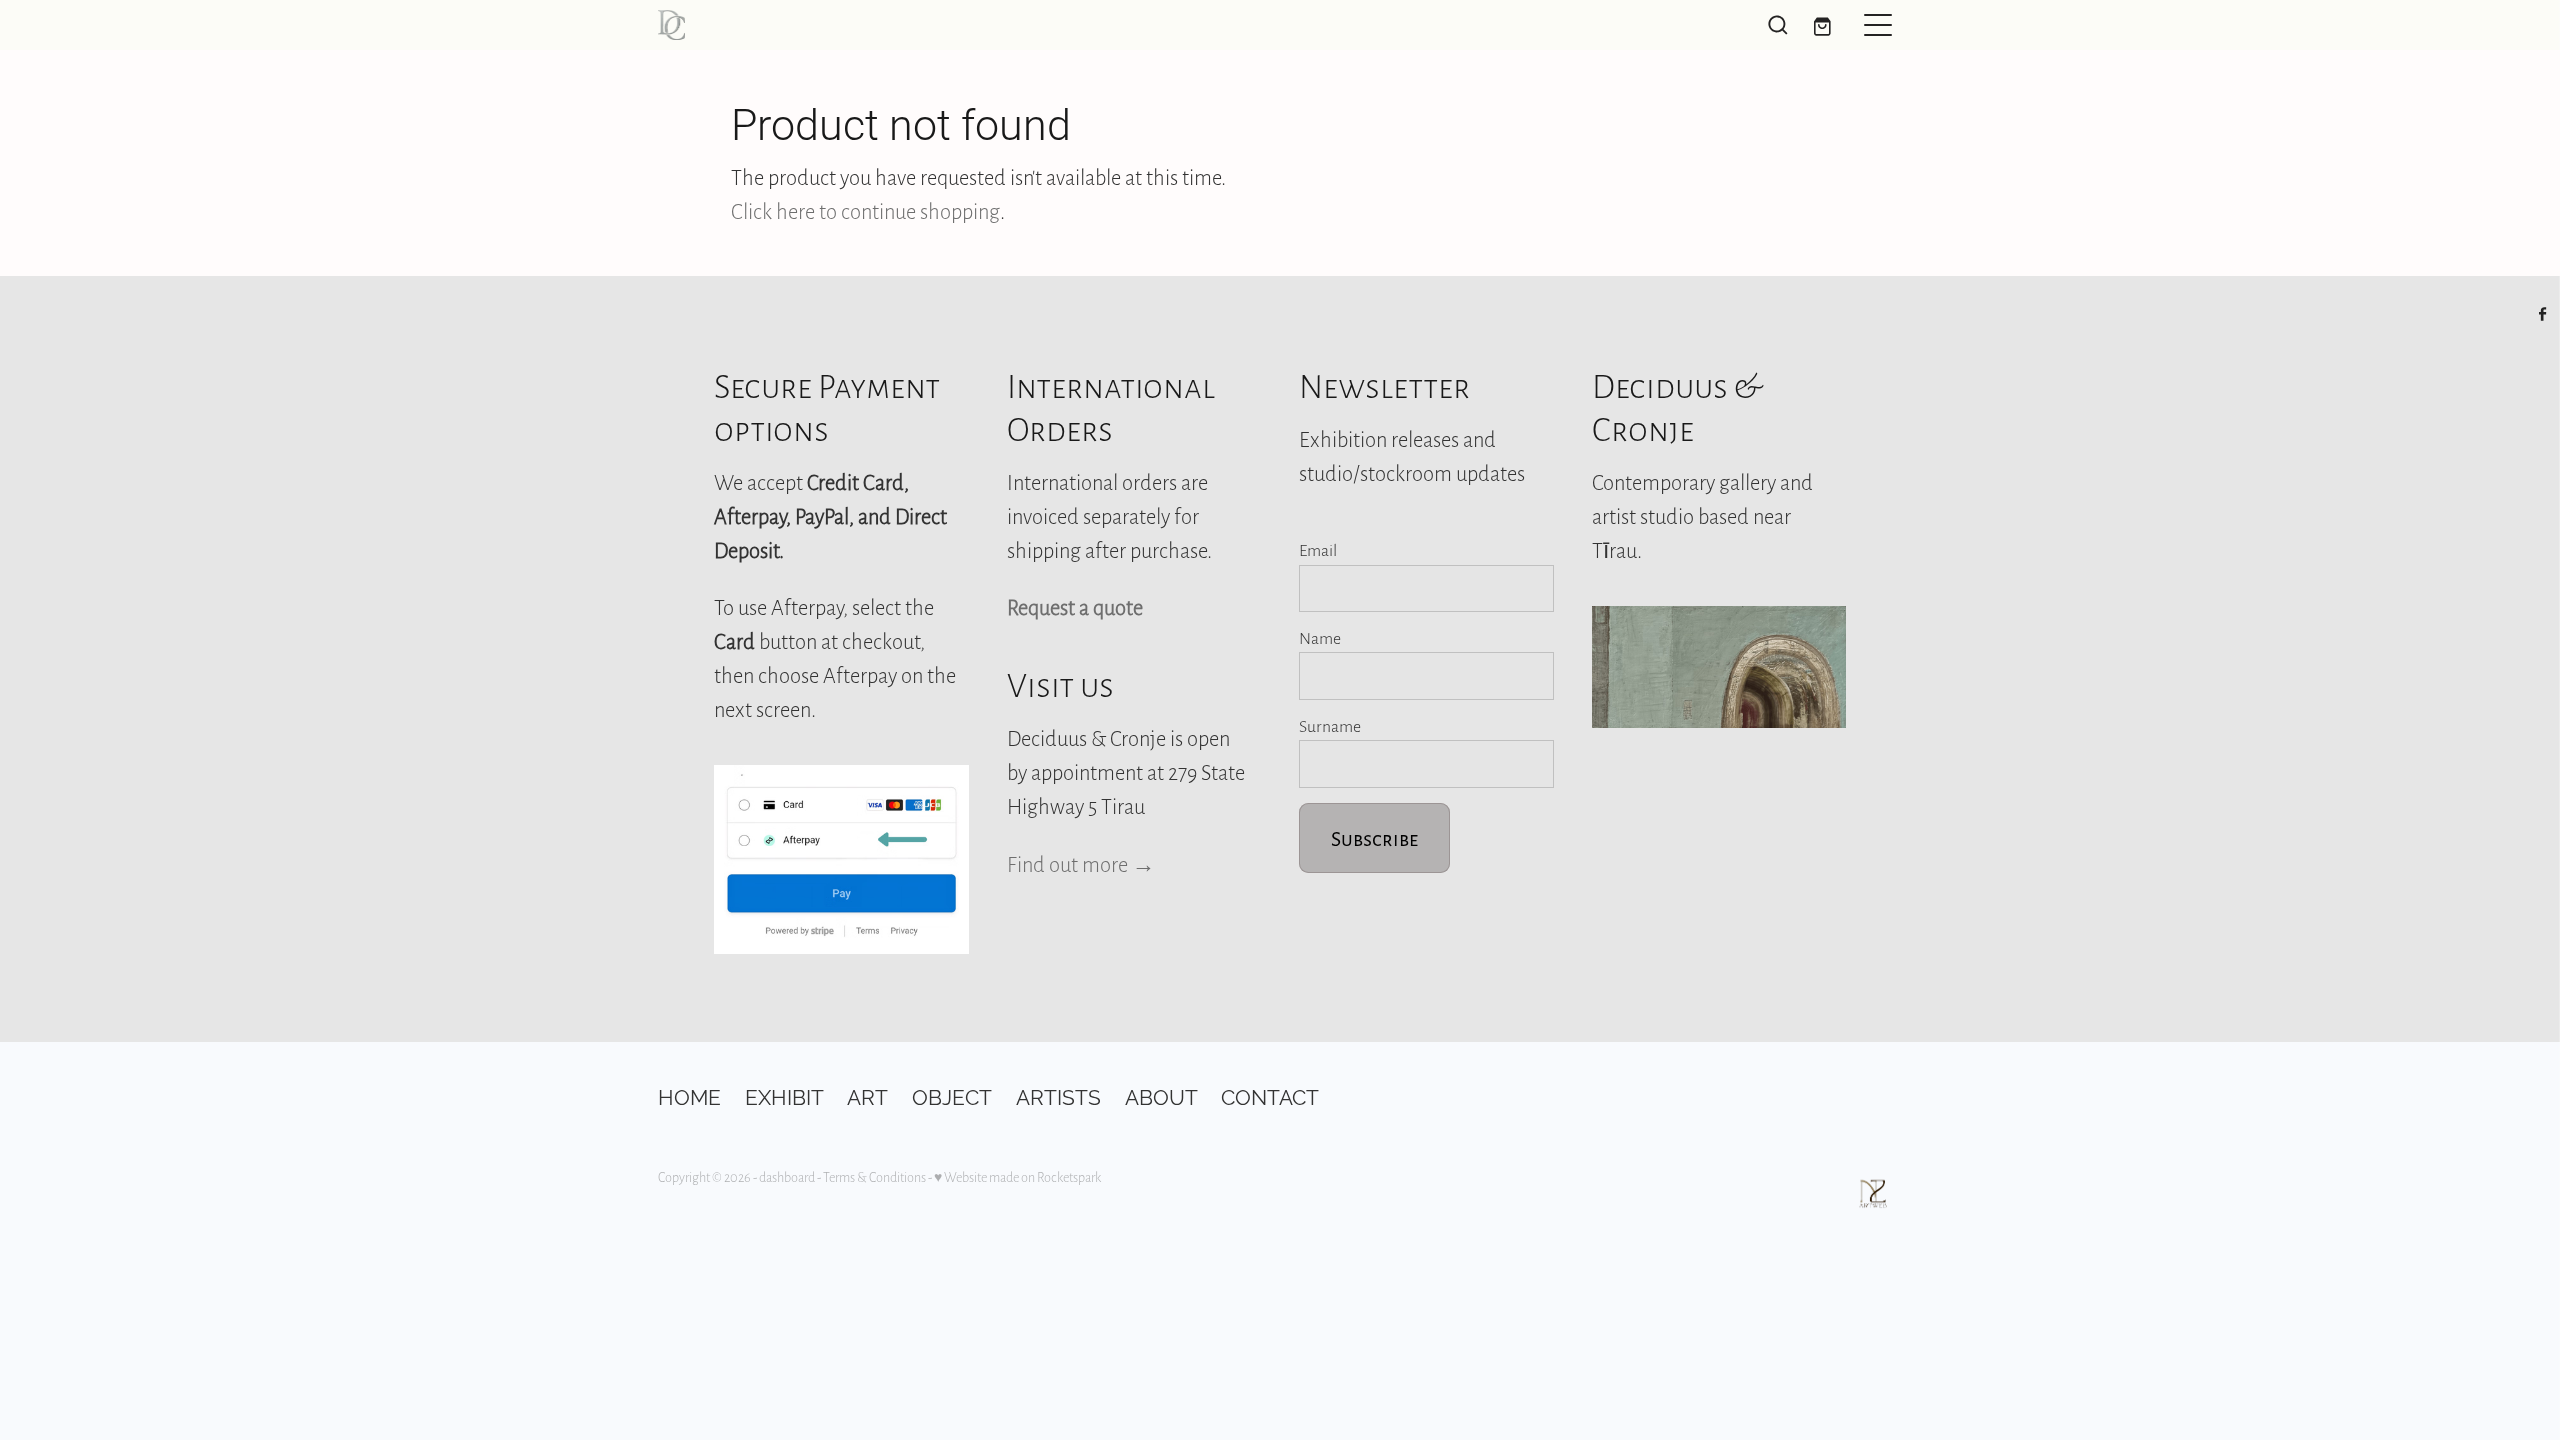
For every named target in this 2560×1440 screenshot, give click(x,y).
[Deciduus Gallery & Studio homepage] (1124, 25)
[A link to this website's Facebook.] (2543, 314)
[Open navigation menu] (1878, 25)
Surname (1330, 726)
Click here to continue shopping (865, 211)
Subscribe (1374, 838)
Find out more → (1081, 864)
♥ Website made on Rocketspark (1017, 1177)
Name (1320, 638)
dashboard (787, 1177)
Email (1318, 550)
